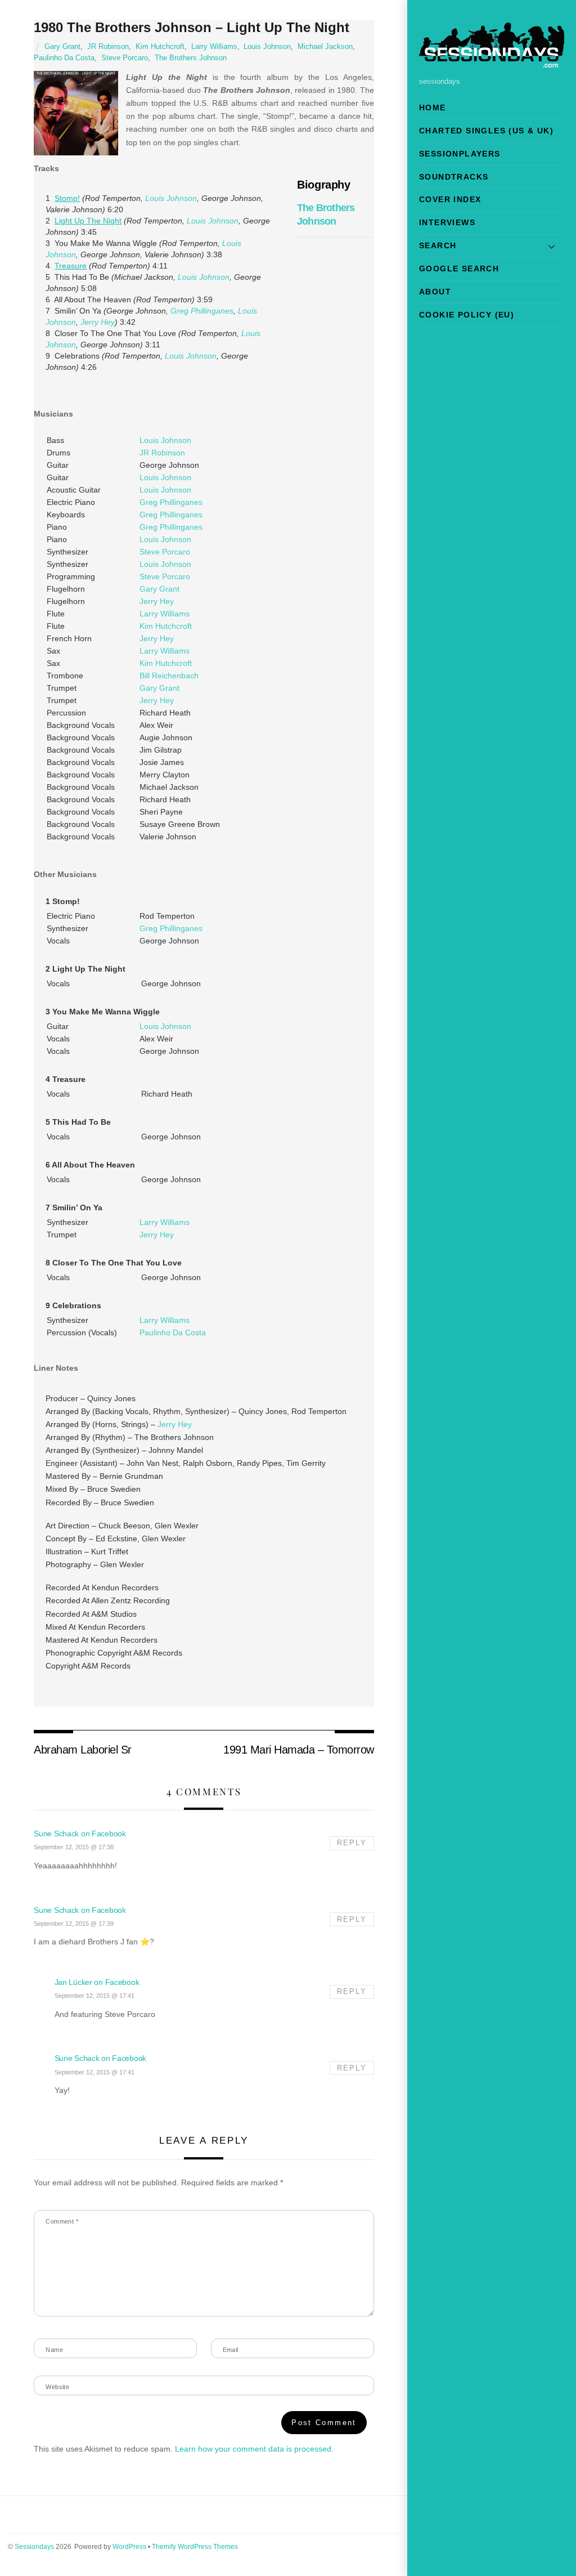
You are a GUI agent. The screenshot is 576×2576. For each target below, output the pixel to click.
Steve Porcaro (125, 58)
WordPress (129, 2547)
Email (231, 2350)
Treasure (71, 266)
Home (433, 108)
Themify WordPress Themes (195, 2547)
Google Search (459, 269)
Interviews (447, 222)
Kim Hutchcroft (160, 47)
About (435, 292)
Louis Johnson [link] (171, 198)
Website (57, 2387)
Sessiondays (34, 2547)
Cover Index (450, 199)
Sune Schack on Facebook (80, 1833)
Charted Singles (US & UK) (486, 131)
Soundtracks (454, 177)
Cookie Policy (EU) (467, 315)
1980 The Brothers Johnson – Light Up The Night (192, 27)
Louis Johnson (267, 47)
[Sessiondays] (492, 63)
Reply (352, 1843)
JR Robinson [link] (162, 453)
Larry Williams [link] (165, 614)
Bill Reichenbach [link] (169, 676)
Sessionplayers (460, 154)
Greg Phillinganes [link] (202, 311)
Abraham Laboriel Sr (82, 1750)
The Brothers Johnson (191, 58)
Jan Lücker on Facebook (97, 1982)
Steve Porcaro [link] (165, 552)
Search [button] (438, 245)
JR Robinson (108, 47)
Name (54, 2350)
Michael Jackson (325, 47)
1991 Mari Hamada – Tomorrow (298, 1750)
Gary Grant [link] (159, 589)
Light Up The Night (88, 221)
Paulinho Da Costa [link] (173, 1332)
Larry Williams (214, 47)
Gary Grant (62, 47)
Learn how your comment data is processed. (254, 2449)
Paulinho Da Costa (64, 58)
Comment (62, 2221)
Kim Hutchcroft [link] (166, 626)
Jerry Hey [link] (98, 322)
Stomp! (67, 198)
